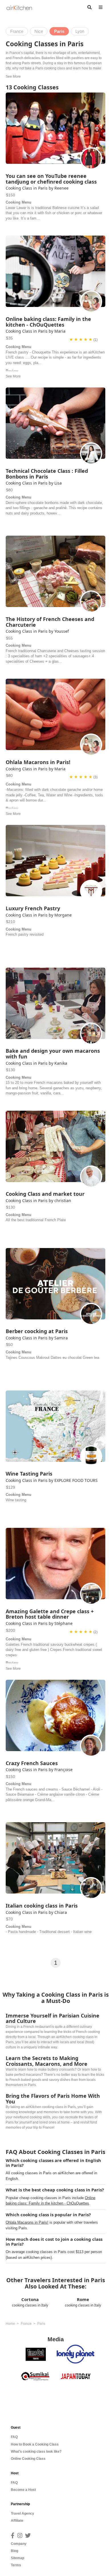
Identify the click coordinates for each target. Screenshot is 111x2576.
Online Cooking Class (28, 2459)
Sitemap (18, 2558)
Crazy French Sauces (32, 1763)
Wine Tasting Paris (29, 1474)
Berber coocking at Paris (37, 1331)
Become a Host (23, 2490)
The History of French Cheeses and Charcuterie (50, 622)
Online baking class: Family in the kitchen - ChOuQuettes (48, 322)
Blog (15, 2551)
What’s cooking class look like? (36, 2452)
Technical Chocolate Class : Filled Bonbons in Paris (47, 474)
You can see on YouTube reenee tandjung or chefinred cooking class (51, 179)
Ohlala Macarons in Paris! (38, 762)
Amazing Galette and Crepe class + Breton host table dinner (50, 1614)
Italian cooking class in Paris (42, 1906)
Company (19, 2544)
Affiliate (17, 2521)
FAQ (14, 2437)
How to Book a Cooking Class (35, 2444)
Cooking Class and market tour (45, 1194)
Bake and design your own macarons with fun (53, 1054)
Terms (16, 2565)
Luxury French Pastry (33, 908)
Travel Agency (22, 2513)
